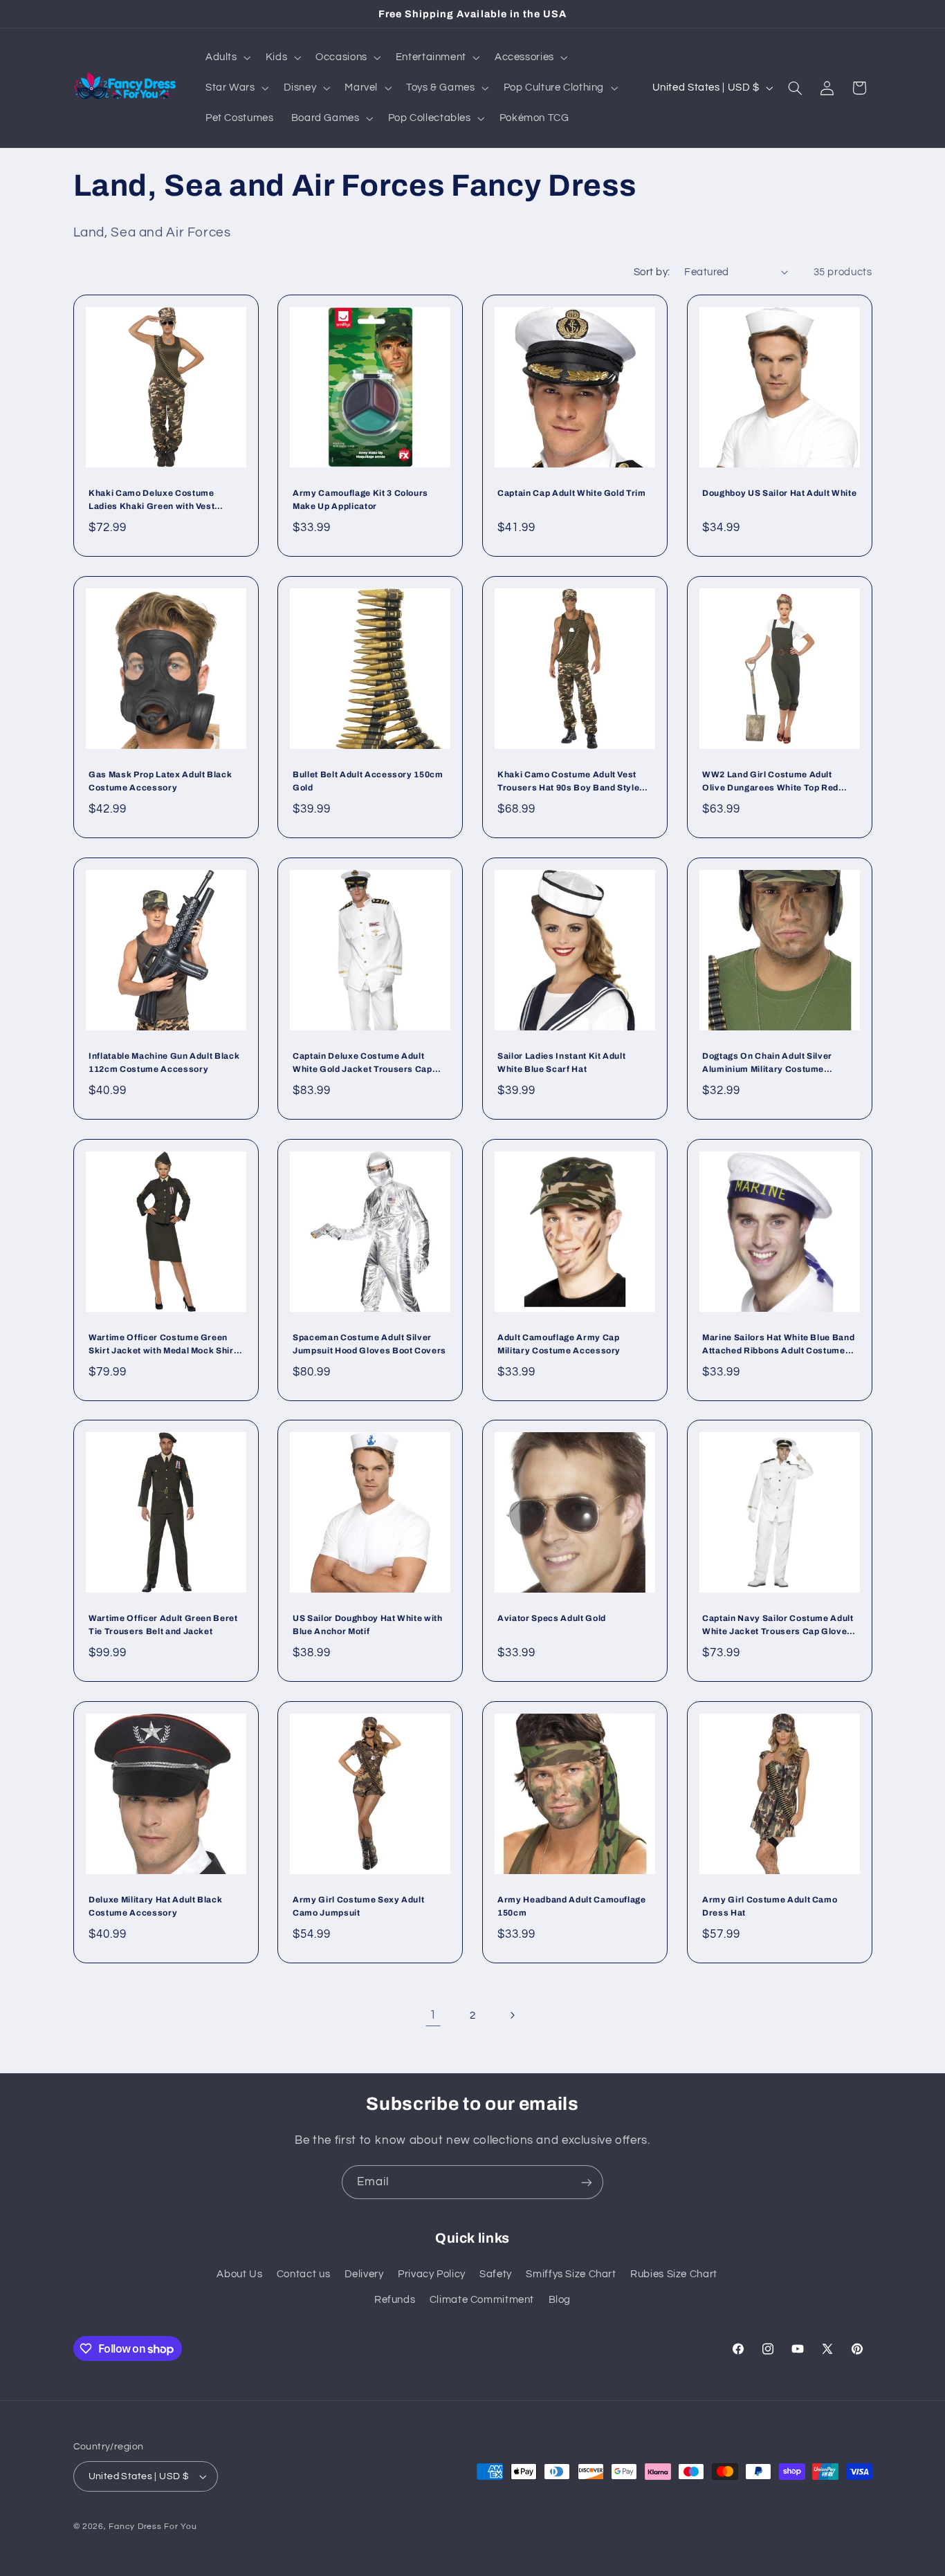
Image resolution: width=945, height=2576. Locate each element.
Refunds (395, 2300)
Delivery (364, 2274)
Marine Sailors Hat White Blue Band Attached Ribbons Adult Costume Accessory (778, 1345)
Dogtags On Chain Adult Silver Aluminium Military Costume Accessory (767, 1064)
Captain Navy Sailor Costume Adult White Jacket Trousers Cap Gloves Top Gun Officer (778, 1627)
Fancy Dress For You (153, 2527)
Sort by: (652, 272)
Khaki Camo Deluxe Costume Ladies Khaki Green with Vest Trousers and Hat (152, 502)
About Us (239, 2274)
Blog (560, 2300)
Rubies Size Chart (674, 2274)
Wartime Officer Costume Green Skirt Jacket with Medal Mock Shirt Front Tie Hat (163, 1345)
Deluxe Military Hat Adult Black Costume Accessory (155, 1907)
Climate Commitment (482, 2300)
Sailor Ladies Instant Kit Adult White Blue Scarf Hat (561, 1063)
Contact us (303, 2274)
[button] (227, 57)
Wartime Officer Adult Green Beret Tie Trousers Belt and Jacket (163, 1625)
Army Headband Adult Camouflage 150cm (572, 1907)
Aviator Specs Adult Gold (552, 1619)
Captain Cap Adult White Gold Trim (572, 494)
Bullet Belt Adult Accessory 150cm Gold (368, 781)
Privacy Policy (432, 2274)
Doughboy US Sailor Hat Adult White (779, 494)
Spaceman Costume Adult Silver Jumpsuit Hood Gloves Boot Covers (369, 1344)
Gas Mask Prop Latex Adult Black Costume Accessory (160, 781)
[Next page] (512, 2015)
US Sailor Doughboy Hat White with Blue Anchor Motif (368, 1625)
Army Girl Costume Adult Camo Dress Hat (770, 1907)
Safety (496, 2274)
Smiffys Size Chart (571, 2274)
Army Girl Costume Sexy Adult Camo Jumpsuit (358, 1907)
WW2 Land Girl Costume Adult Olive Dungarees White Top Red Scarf (770, 782)
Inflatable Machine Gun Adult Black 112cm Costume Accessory (164, 1063)
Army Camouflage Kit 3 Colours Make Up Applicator (360, 500)
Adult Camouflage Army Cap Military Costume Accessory (559, 1344)
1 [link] (433, 2015)
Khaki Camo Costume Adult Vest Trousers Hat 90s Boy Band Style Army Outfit (568, 782)
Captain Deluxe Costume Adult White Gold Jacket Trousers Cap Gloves (363, 1064)
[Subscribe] (587, 2182)
